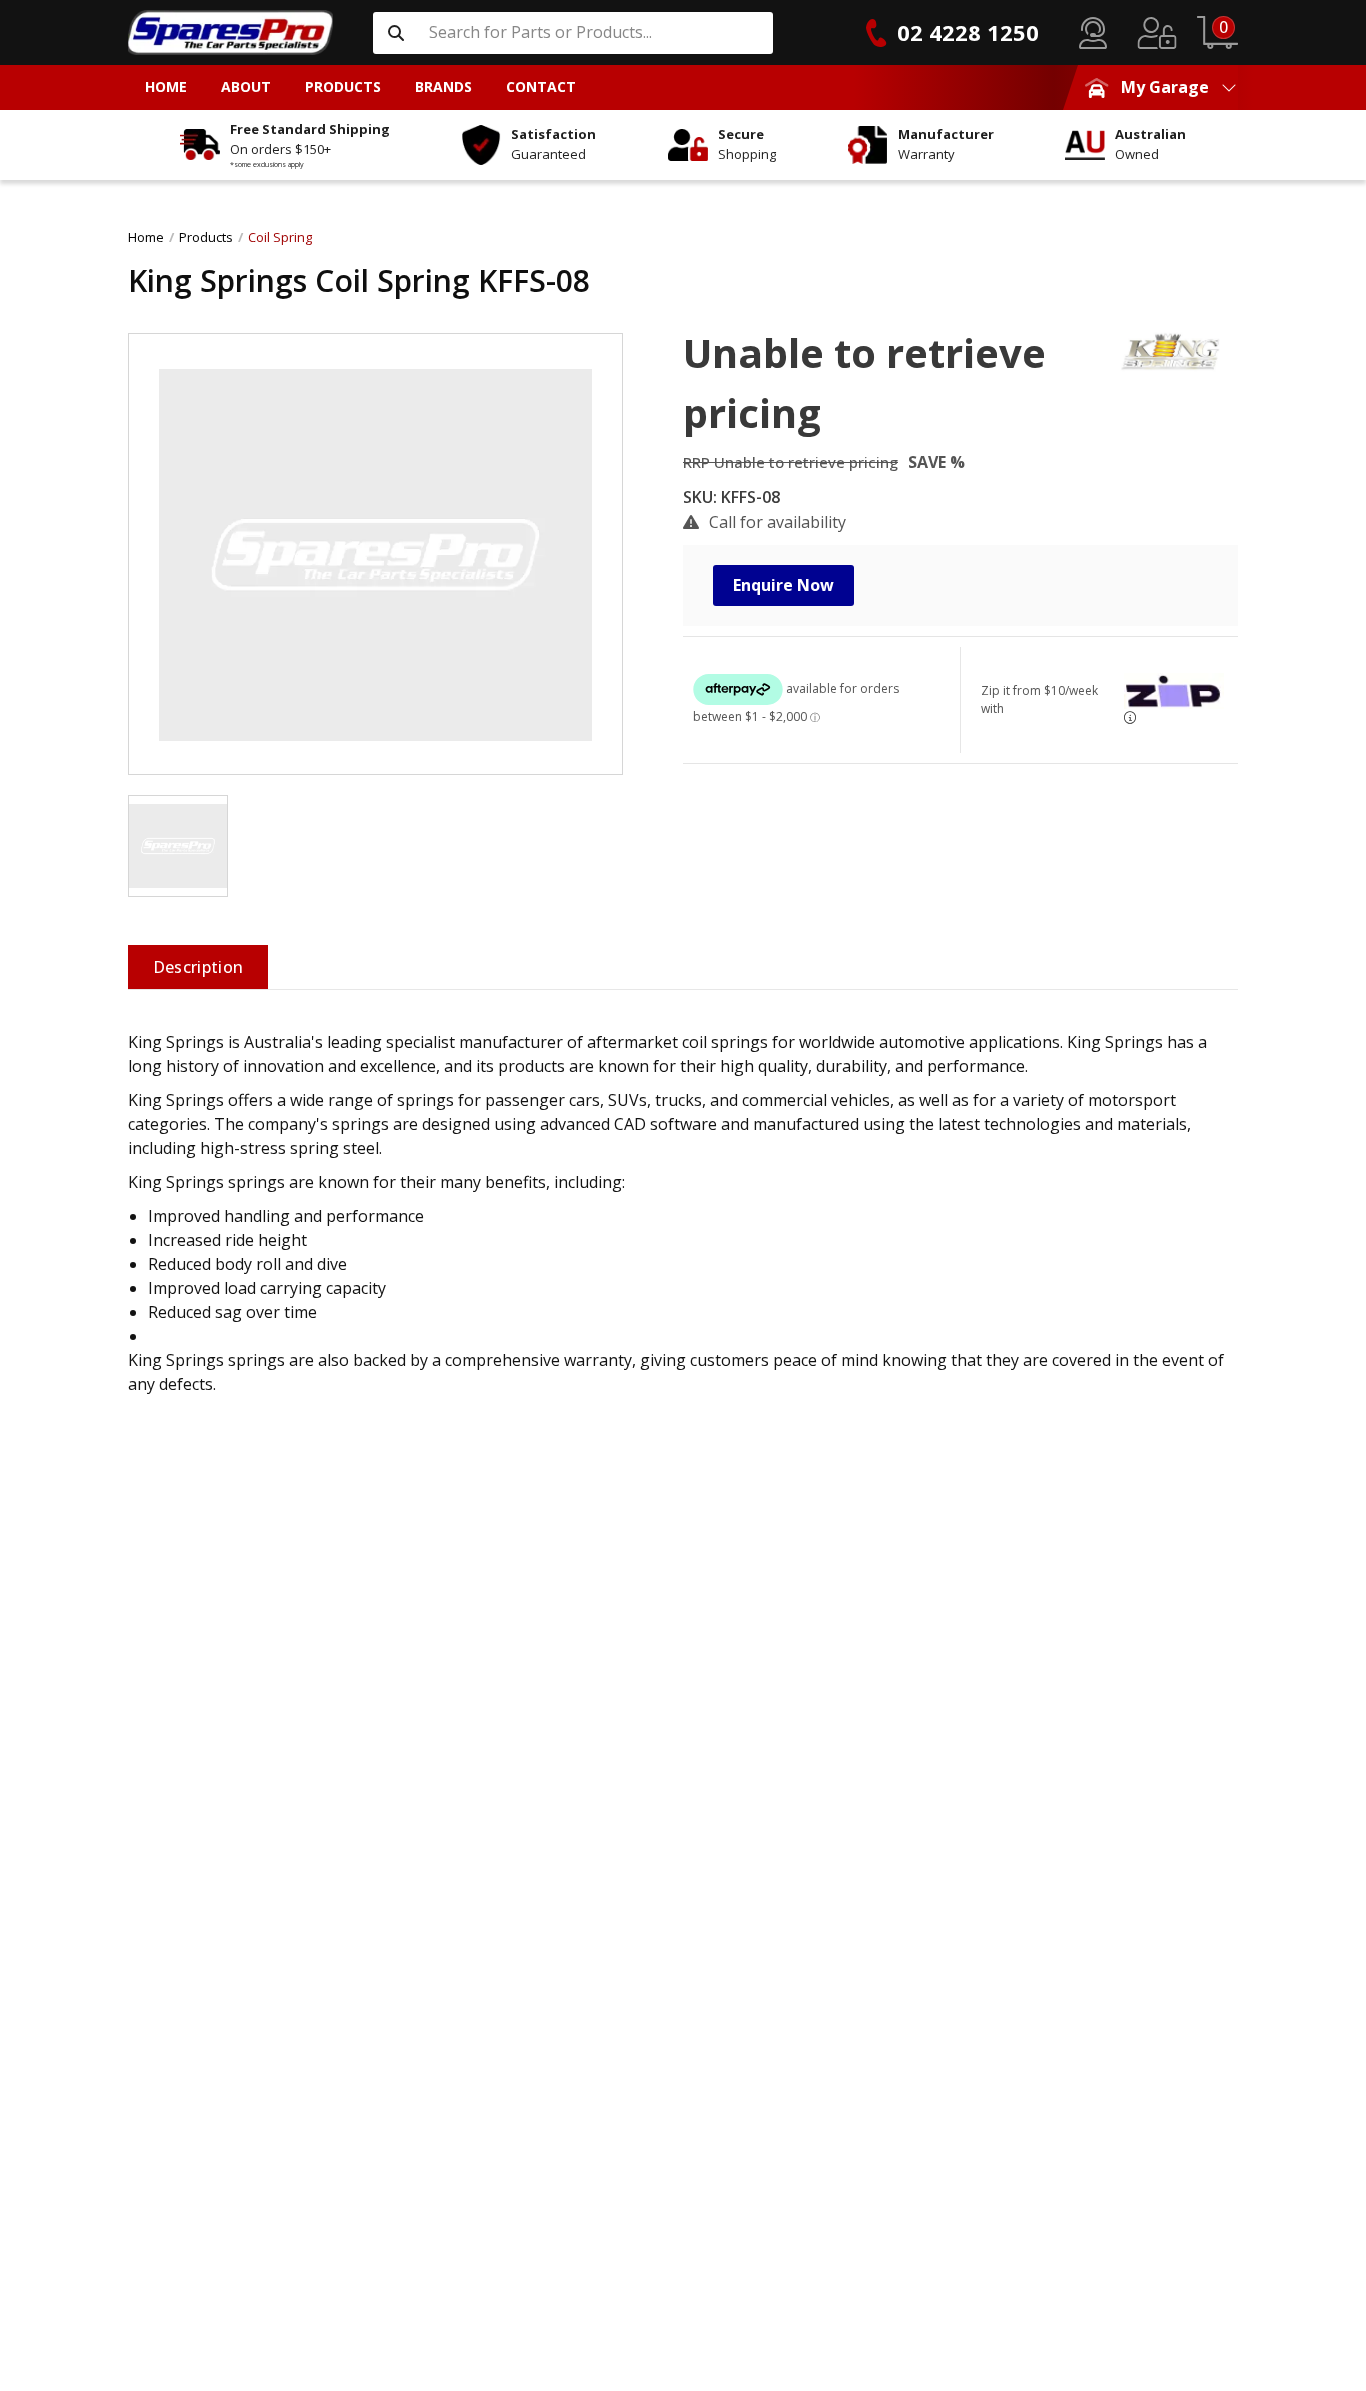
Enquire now (783, 585)
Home (146, 237)
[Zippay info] (1130, 717)
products (206, 237)
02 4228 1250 (968, 32)
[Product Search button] (396, 33)
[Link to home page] (230, 32)
